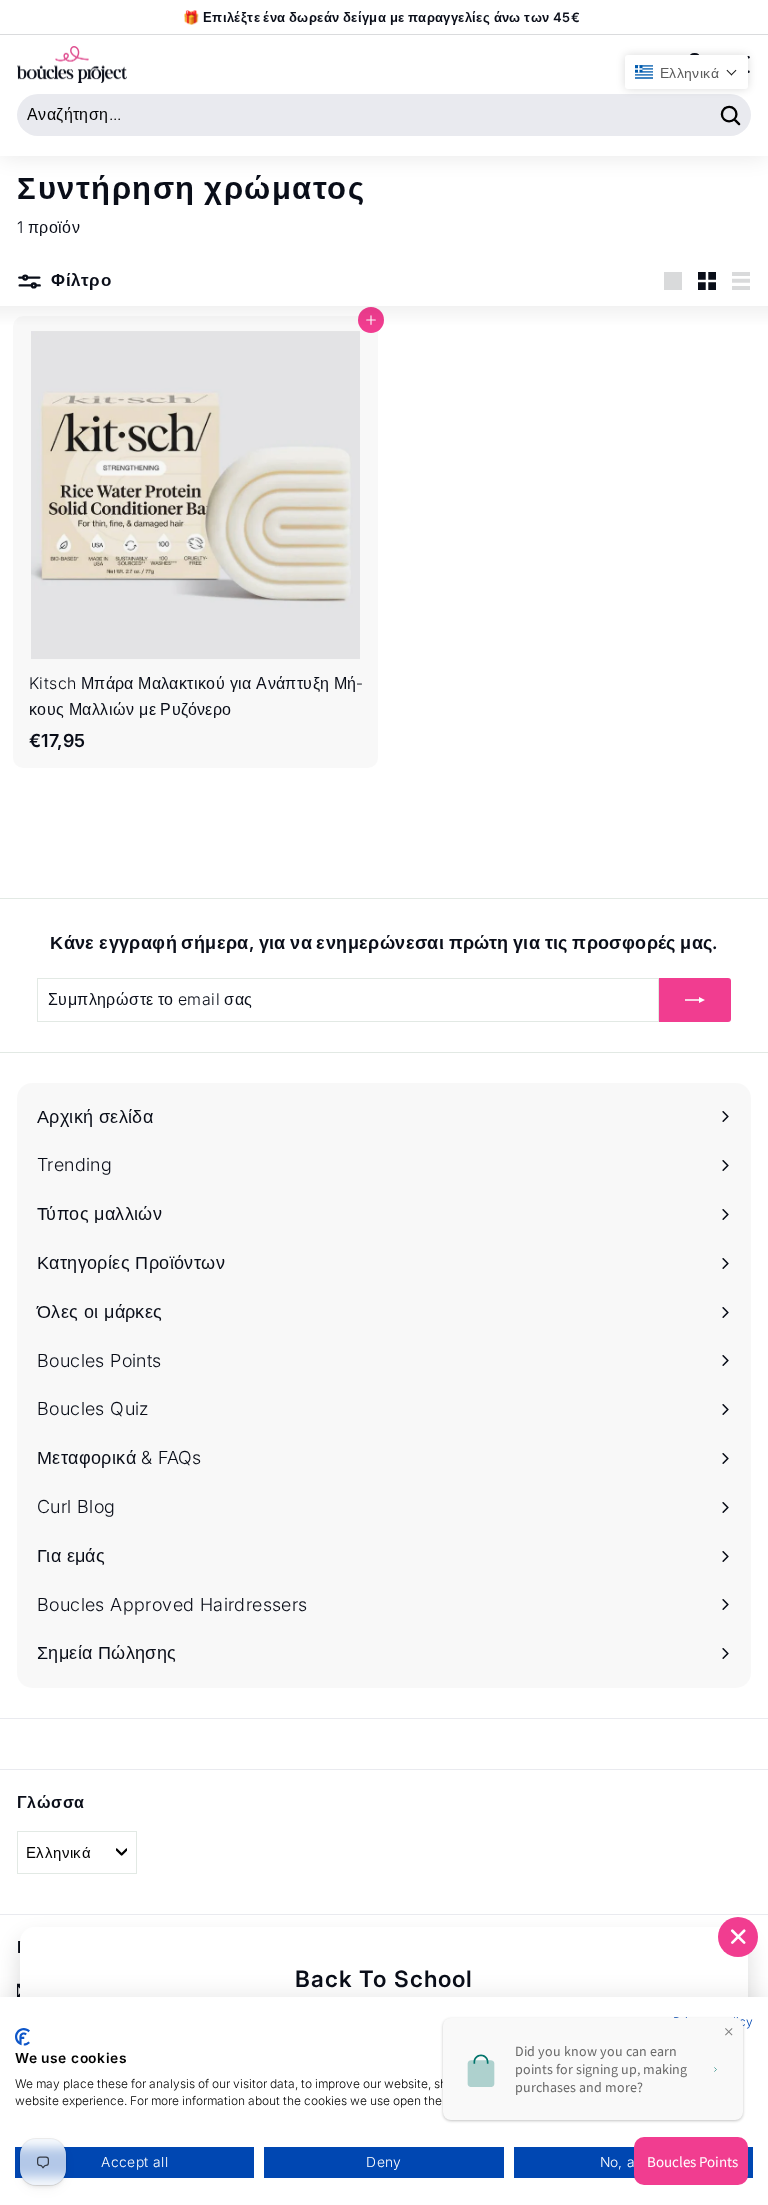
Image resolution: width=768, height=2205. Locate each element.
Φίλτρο (79, 280)
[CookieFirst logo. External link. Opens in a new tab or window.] (22, 2037)
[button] (686, 72)
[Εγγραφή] (695, 1000)
